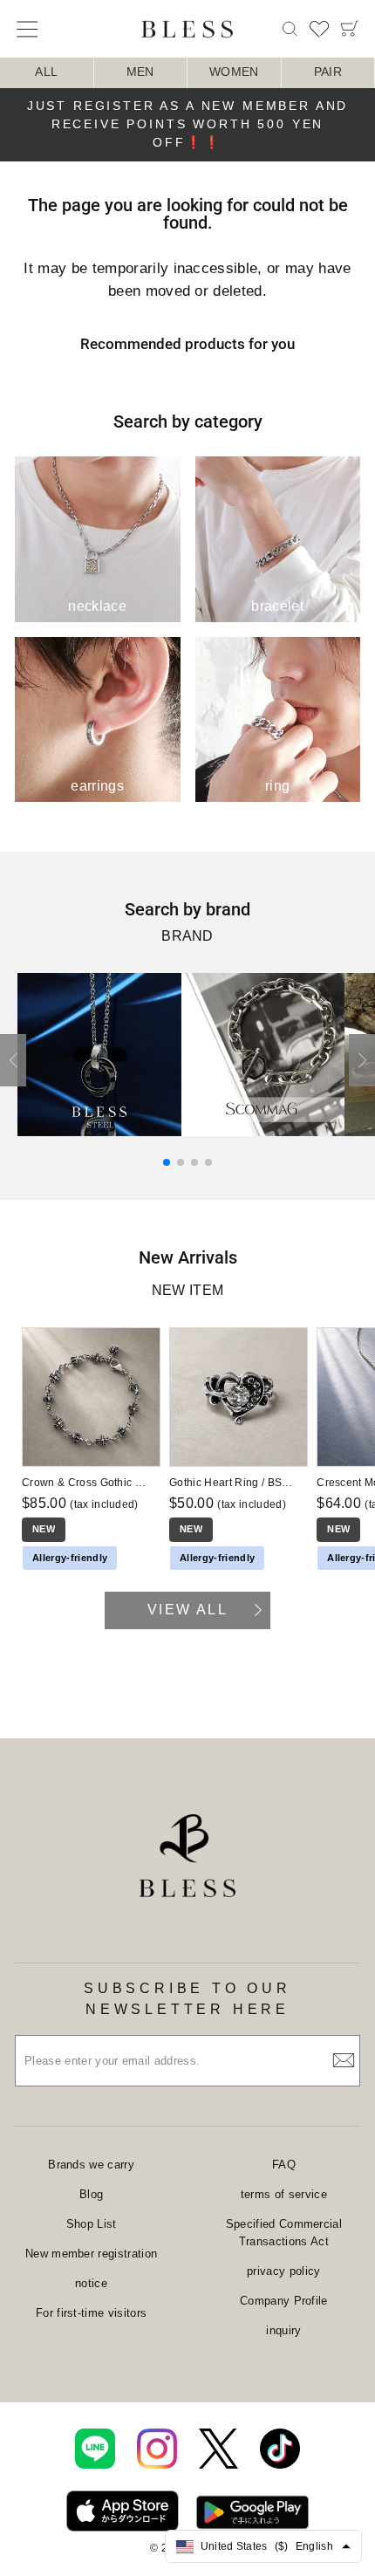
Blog (91, 2194)
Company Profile (284, 2301)
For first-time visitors (91, 2313)
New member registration (91, 2254)
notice (91, 2283)
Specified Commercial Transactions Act (284, 2233)
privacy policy (284, 2271)
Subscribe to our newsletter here (187, 1999)
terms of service (284, 2194)
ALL (46, 72)
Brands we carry (91, 2165)
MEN (140, 72)
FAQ (284, 2165)
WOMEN (234, 72)
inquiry (283, 2330)
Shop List (92, 2224)
